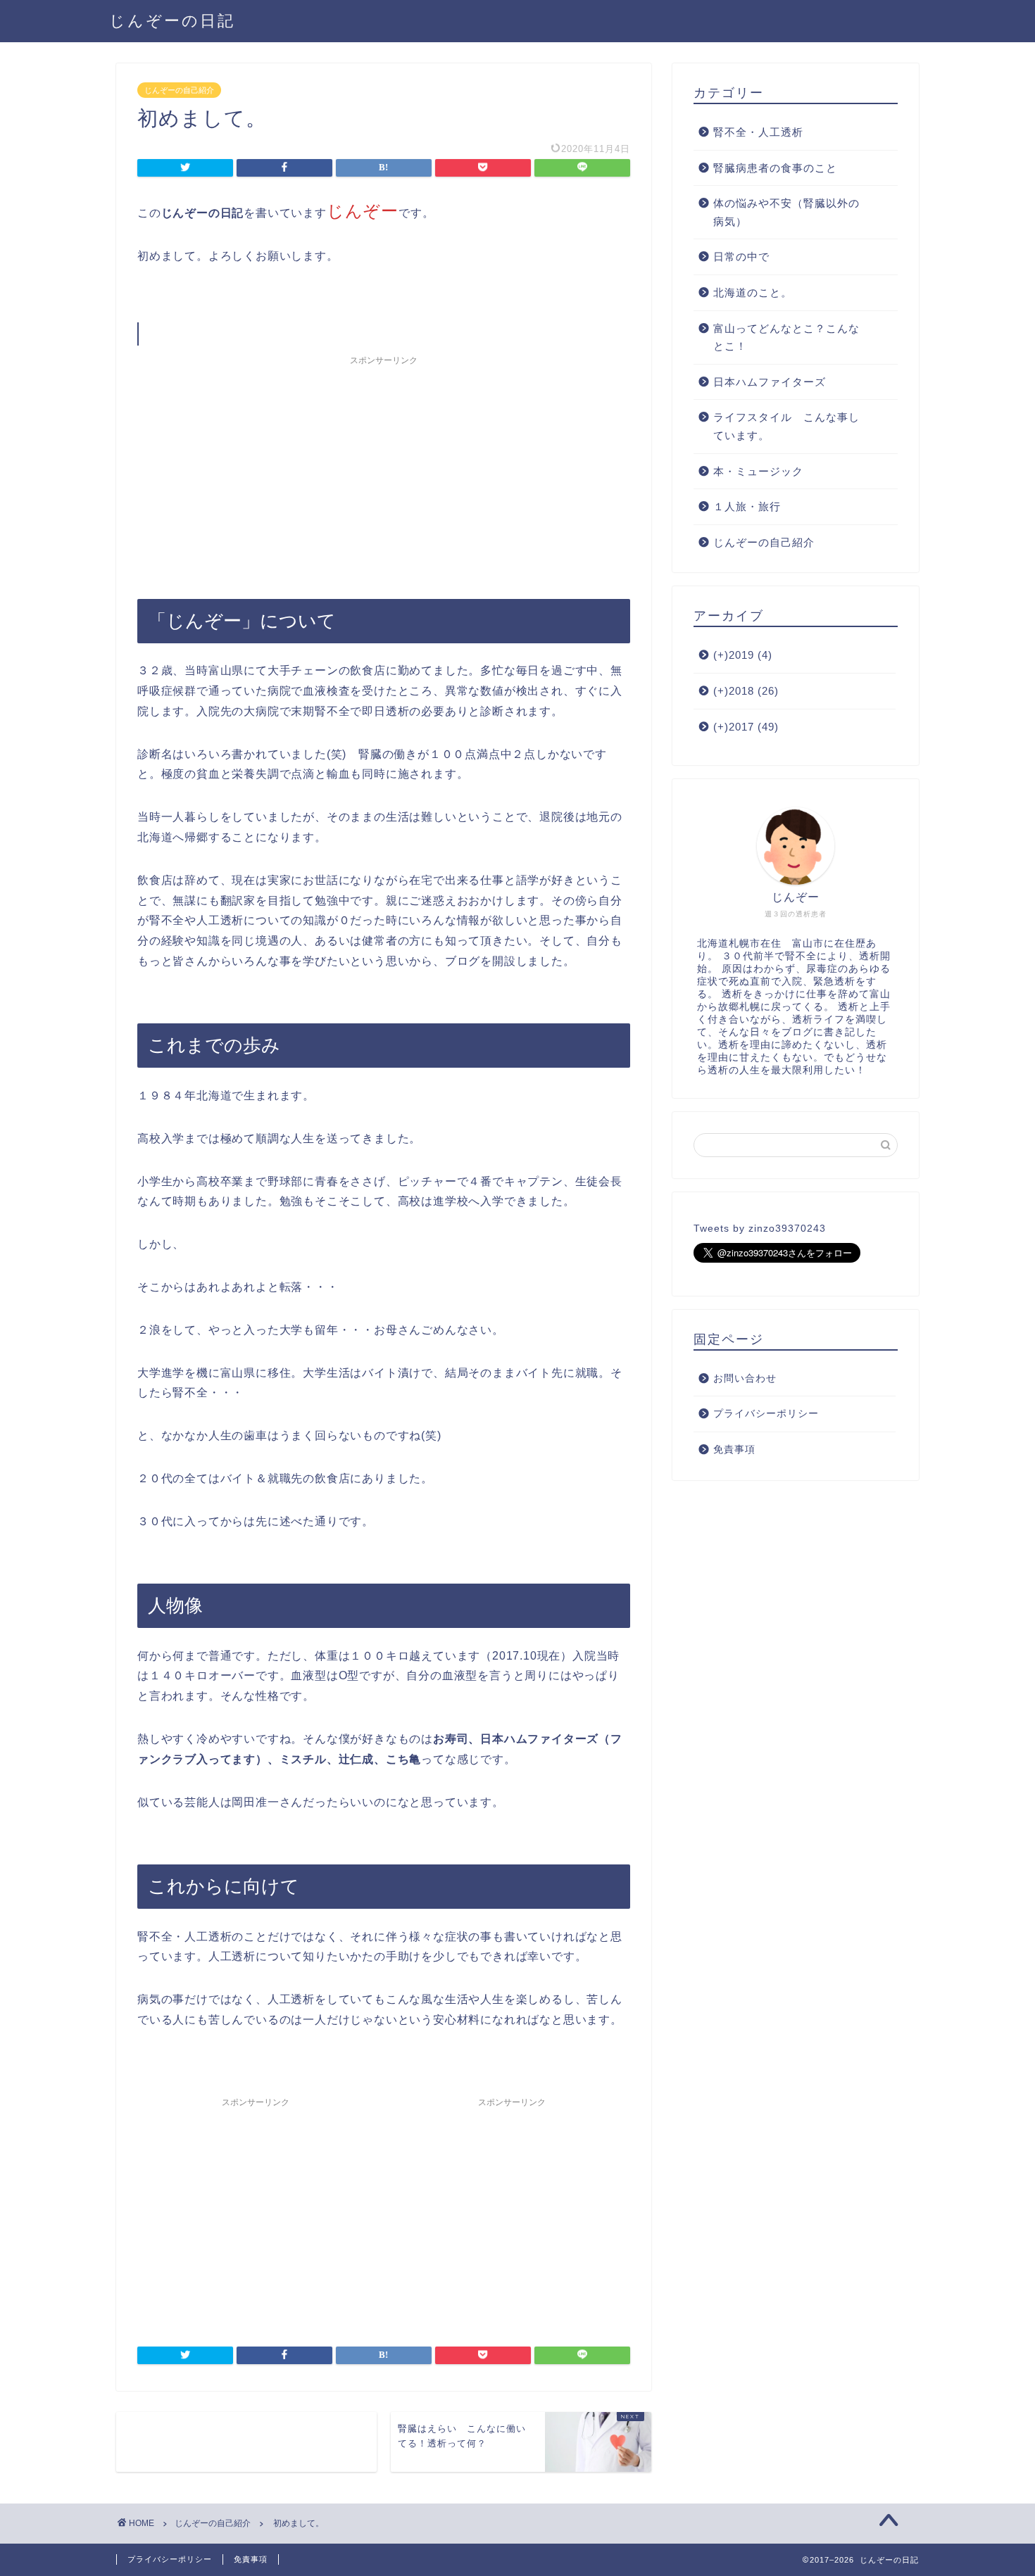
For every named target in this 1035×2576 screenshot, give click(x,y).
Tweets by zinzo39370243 (760, 1229)
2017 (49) (746, 727)
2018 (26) (746, 691)
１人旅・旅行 (747, 506)
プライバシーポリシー (766, 1414)
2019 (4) (743, 655)
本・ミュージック (758, 471)
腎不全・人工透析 (758, 132)
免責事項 (734, 1450)
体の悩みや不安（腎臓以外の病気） (786, 212)
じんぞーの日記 (172, 20)
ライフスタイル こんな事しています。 (786, 426)
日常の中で (741, 257)
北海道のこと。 (753, 292)
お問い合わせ (745, 1378)
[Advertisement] (384, 471)
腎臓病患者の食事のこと (775, 168)
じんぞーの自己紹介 (179, 90)
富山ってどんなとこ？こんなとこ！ (786, 337)
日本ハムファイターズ (770, 382)
